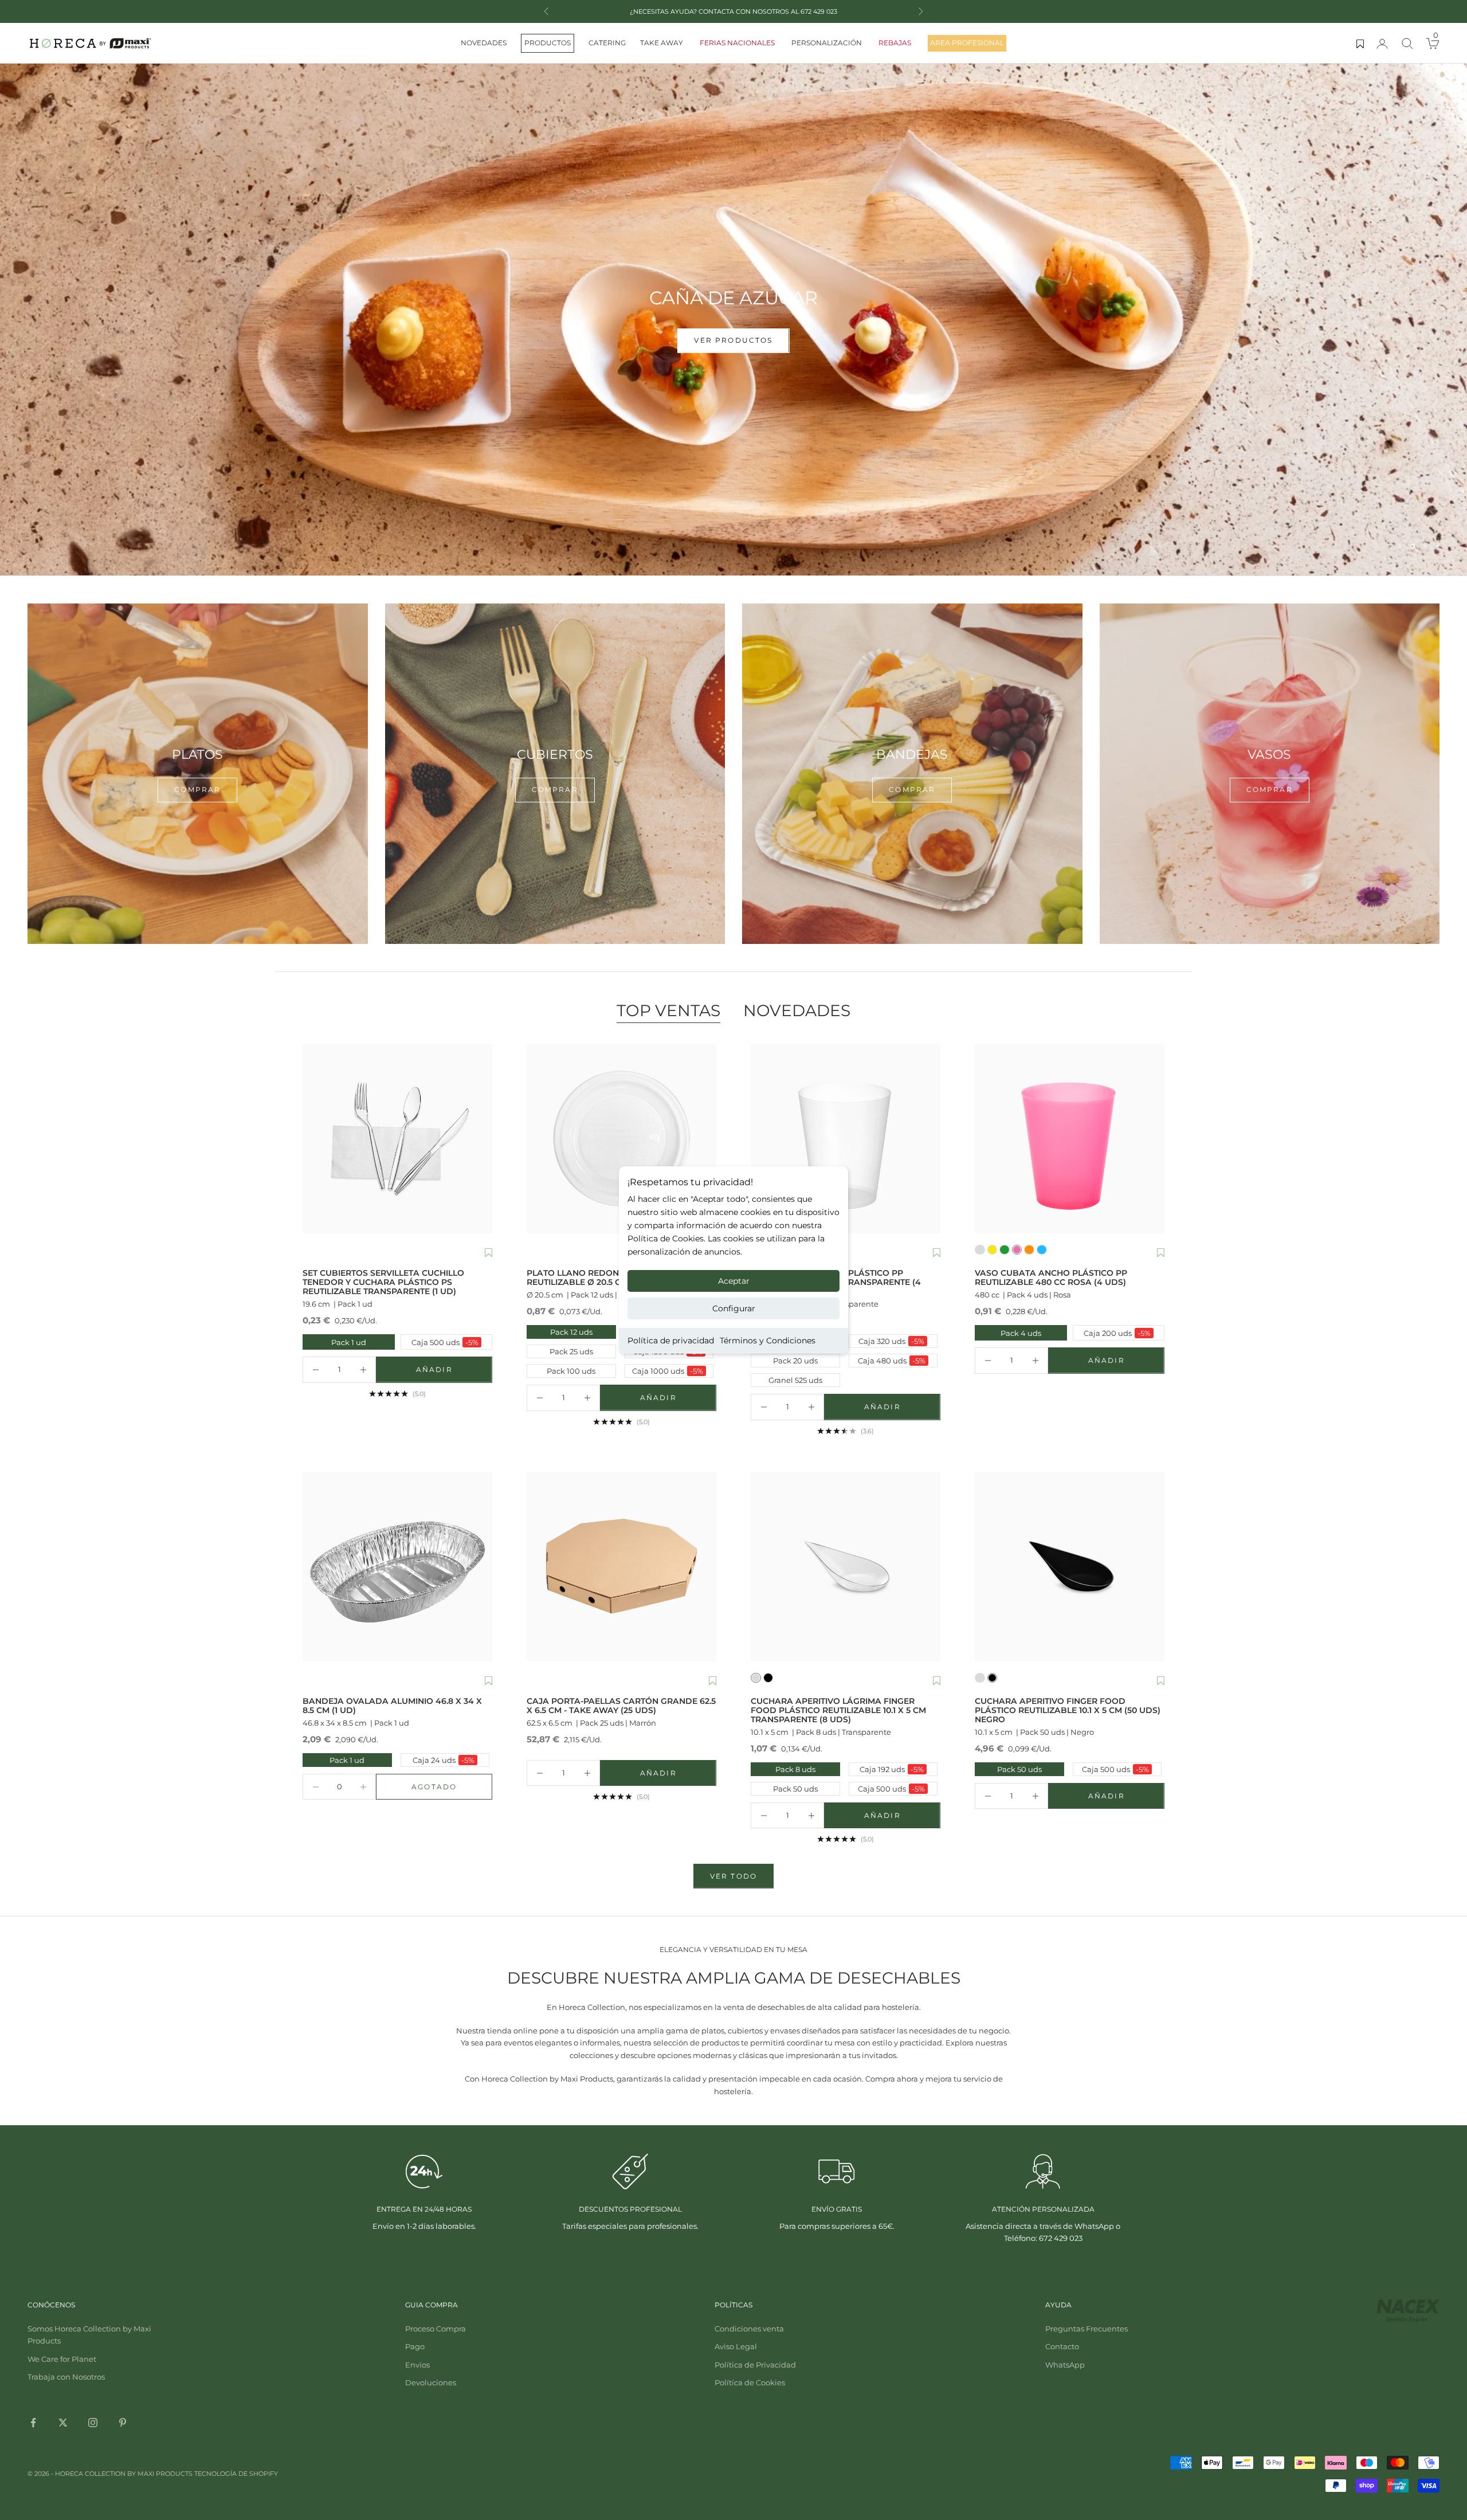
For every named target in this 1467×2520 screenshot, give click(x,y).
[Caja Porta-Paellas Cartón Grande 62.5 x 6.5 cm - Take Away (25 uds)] (621, 1567)
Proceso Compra (436, 2329)
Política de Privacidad (755, 2365)
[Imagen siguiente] (481, 1138)
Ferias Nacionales (737, 43)
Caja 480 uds (892, 1361)
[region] (733, 320)
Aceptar (734, 1281)
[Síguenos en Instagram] (93, 2423)
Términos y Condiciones (768, 1341)
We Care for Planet (62, 2359)
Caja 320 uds (891, 1341)
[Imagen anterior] (314, 1138)
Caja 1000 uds (668, 1371)
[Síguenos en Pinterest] (123, 2423)
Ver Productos (733, 364)
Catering (607, 43)
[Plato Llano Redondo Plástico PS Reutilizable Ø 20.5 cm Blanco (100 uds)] (621, 1138)
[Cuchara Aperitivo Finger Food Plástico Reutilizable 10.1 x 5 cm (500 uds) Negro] (1070, 1567)
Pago (415, 2346)
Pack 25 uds (571, 1351)
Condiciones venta (749, 2329)
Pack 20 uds (795, 1361)
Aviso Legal (736, 2346)
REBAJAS (895, 43)
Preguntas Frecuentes (1086, 2329)
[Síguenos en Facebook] (33, 2423)
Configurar (734, 1308)
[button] (489, 1253)
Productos (548, 43)
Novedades (484, 43)
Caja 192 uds (892, 1769)
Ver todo (733, 1876)
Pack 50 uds (795, 1789)
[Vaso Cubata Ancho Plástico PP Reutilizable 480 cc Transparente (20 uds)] (846, 1138)
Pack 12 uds (571, 1332)
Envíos (417, 2365)
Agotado (452, 1789)
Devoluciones (431, 2382)
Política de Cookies (750, 2382)
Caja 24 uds (444, 1760)
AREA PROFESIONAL (967, 43)
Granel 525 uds (795, 1380)
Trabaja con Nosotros (66, 2377)
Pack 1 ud (336, 1342)
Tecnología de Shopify (236, 2474)
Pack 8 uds (795, 1769)
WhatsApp (1065, 2365)
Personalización (827, 43)
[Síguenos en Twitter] (63, 2423)
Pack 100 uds (571, 1371)
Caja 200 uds (1113, 1333)
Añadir (454, 1372)
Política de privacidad (671, 1341)
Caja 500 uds (441, 1342)
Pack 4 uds (1009, 1333)
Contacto (1062, 2346)
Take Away (662, 43)
